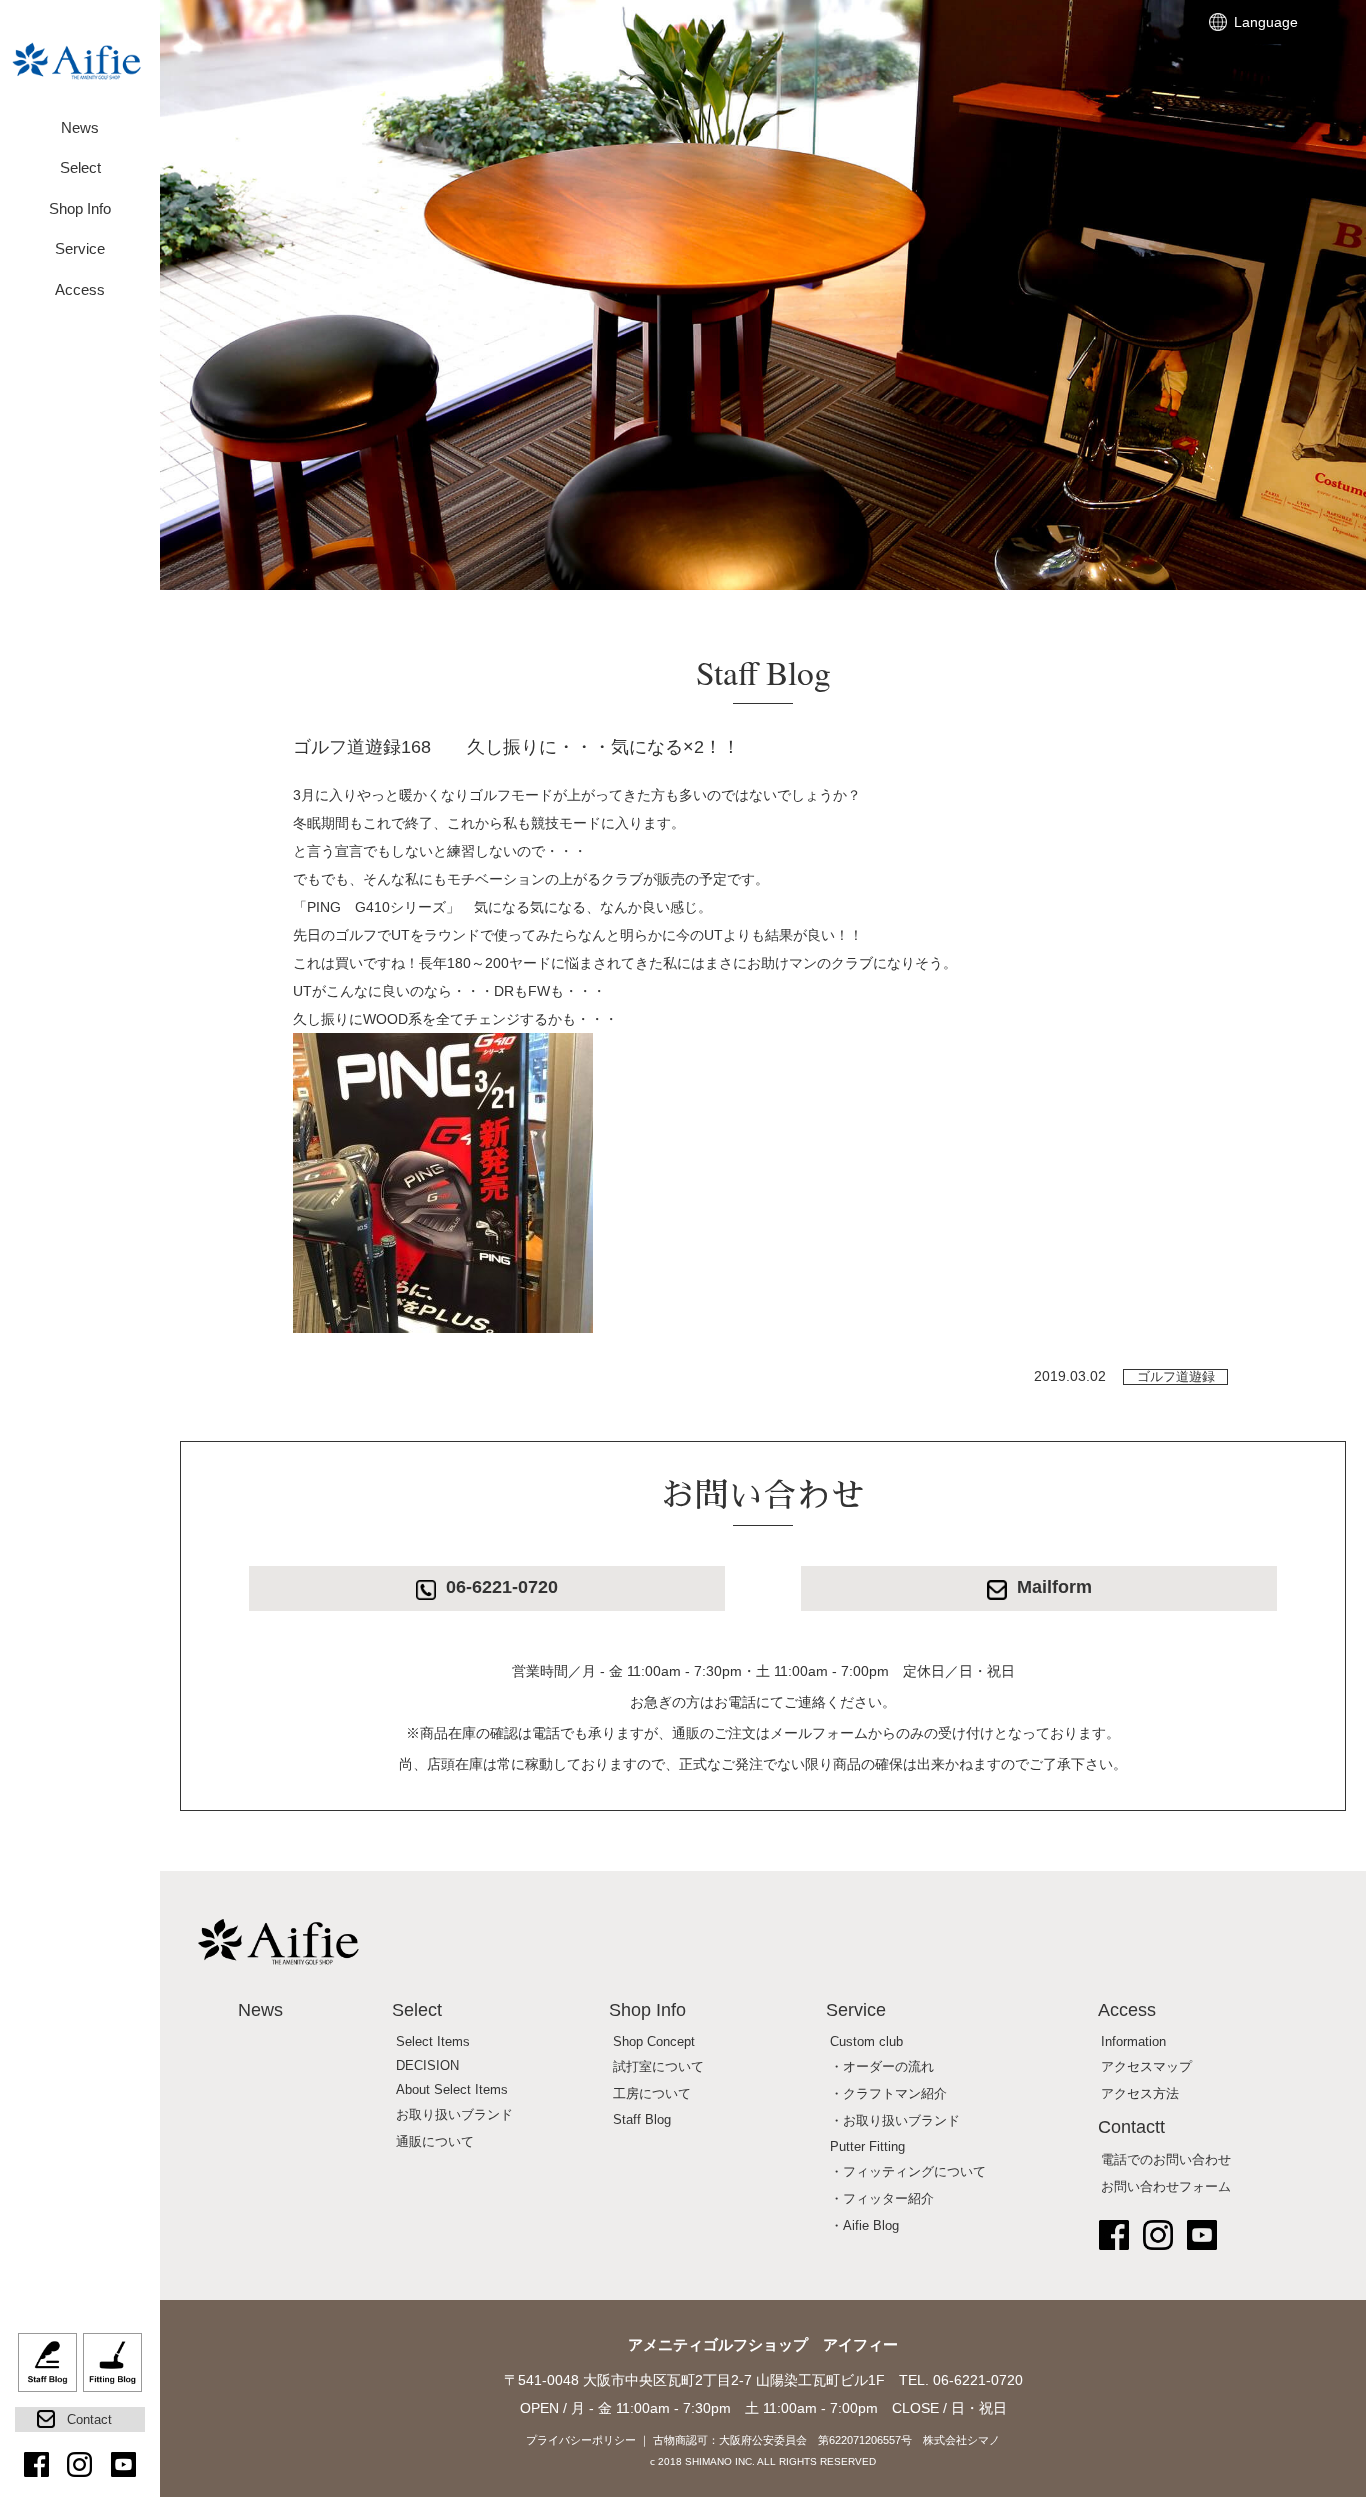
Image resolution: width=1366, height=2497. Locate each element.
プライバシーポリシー (581, 2440)
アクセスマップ (1146, 2067)
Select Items (433, 2042)
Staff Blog (47, 2370)
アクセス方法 (1140, 2094)
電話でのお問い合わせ (1166, 2160)
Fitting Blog (112, 2370)
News (80, 127)
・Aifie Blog (864, 2226)
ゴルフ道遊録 (1176, 1377)
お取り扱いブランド (454, 2115)
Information (1133, 2042)
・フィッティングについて (908, 2172)
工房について (652, 2094)
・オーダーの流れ (882, 2067)
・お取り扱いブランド (895, 2121)
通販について (435, 2142)
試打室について (658, 2067)
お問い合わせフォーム (1166, 2187)
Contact (89, 2419)
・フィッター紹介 (882, 2199)
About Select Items (452, 2090)
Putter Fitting (867, 2147)
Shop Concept (654, 2042)
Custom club (866, 2042)
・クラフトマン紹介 (888, 2094)
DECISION (427, 2066)
